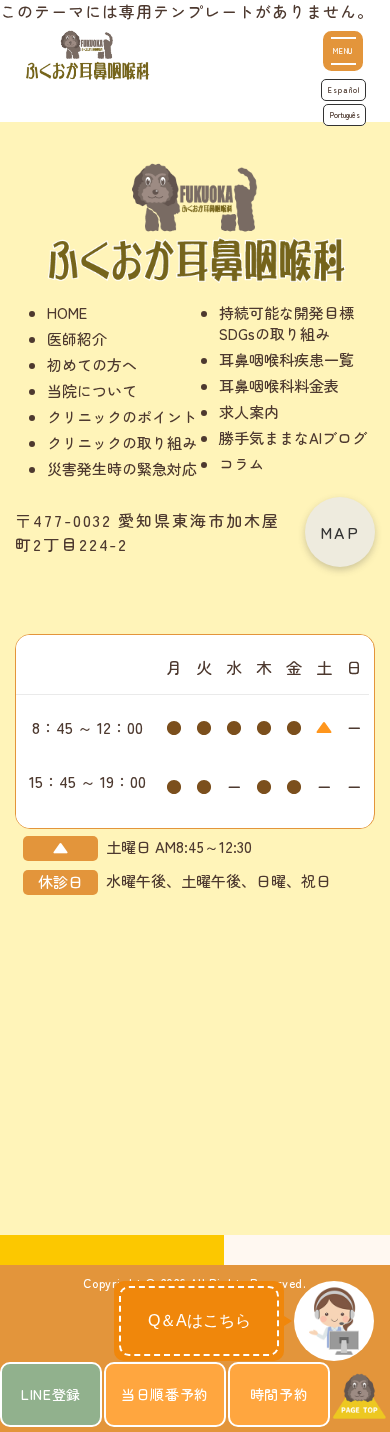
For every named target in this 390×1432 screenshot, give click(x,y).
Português (345, 115)
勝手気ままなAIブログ (293, 437)
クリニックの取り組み (122, 442)
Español (344, 90)
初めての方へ (92, 364)
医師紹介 (77, 338)
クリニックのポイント (122, 416)
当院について (92, 390)
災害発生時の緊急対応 (122, 468)
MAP (340, 532)
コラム (241, 463)
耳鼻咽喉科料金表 (279, 385)
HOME (67, 312)
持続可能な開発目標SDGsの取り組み (286, 323)
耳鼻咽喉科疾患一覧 (286, 359)
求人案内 (249, 411)
